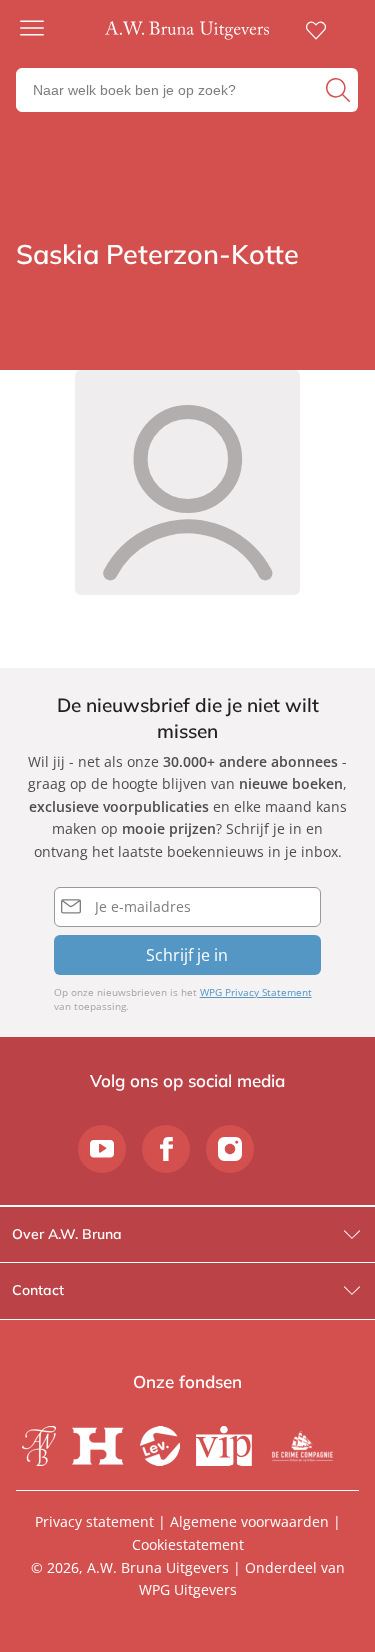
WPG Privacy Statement (256, 992)
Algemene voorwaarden (249, 1521)
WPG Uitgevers (188, 1589)
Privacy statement (94, 1521)
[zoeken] (339, 90)
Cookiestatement (188, 1544)
